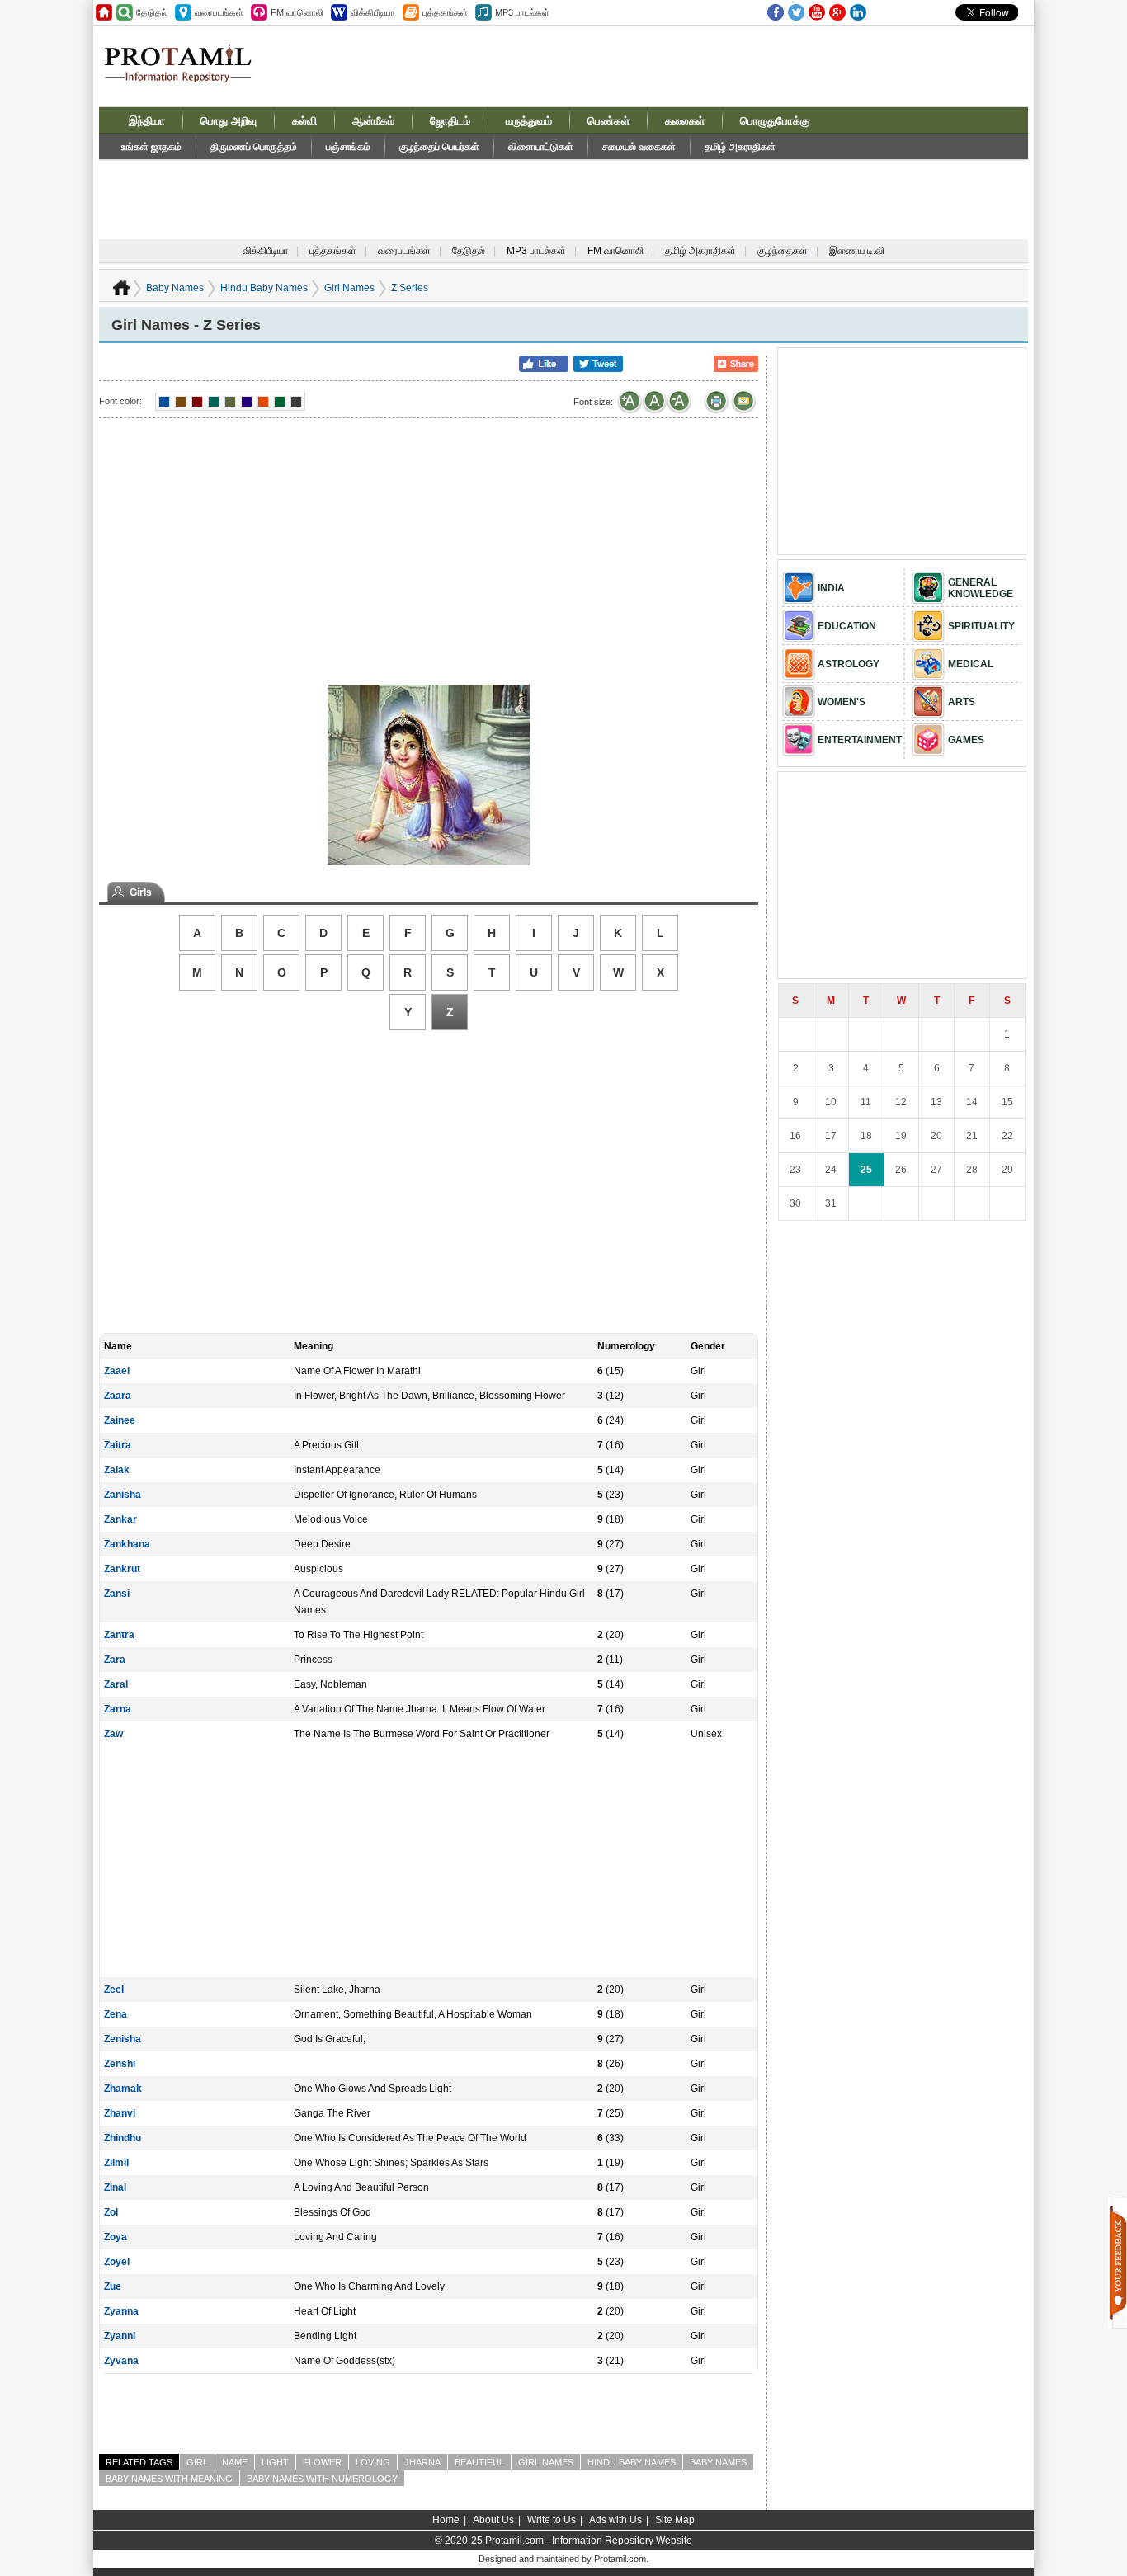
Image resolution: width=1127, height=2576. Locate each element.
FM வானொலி (615, 251)
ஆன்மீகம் (373, 121)
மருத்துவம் (529, 121)
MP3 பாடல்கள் (536, 251)
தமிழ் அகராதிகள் (740, 147)
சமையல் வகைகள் (639, 147)
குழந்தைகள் (783, 251)
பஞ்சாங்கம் (348, 147)
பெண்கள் (608, 121)
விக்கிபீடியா (265, 251)
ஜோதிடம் (450, 121)
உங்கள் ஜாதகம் (151, 147)
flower (322, 2462)
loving (373, 2462)
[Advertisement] (689, 65)
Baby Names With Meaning (169, 2479)
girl (197, 2462)
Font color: (120, 401)
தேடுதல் (469, 251)
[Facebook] (776, 12)
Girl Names (349, 288)
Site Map (675, 2520)
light (275, 2462)
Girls (141, 892)
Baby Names (175, 288)
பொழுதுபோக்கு (775, 121)
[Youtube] (817, 12)
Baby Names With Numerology (322, 2479)
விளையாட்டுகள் (541, 147)
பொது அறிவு (229, 121)
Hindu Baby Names (264, 288)
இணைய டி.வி (857, 251)
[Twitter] (796, 12)
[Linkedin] (858, 12)
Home (446, 2520)
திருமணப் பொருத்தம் (254, 147)
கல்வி (304, 121)
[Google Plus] (837, 12)
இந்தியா (147, 121)
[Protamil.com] (104, 12)
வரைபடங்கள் (404, 251)
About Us (493, 2520)
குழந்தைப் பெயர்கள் (439, 147)
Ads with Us (615, 2520)
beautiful (479, 2462)
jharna (422, 2462)
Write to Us (552, 2520)
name (235, 2462)
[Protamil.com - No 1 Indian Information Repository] (184, 73)
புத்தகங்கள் (333, 251)
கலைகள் (685, 121)
